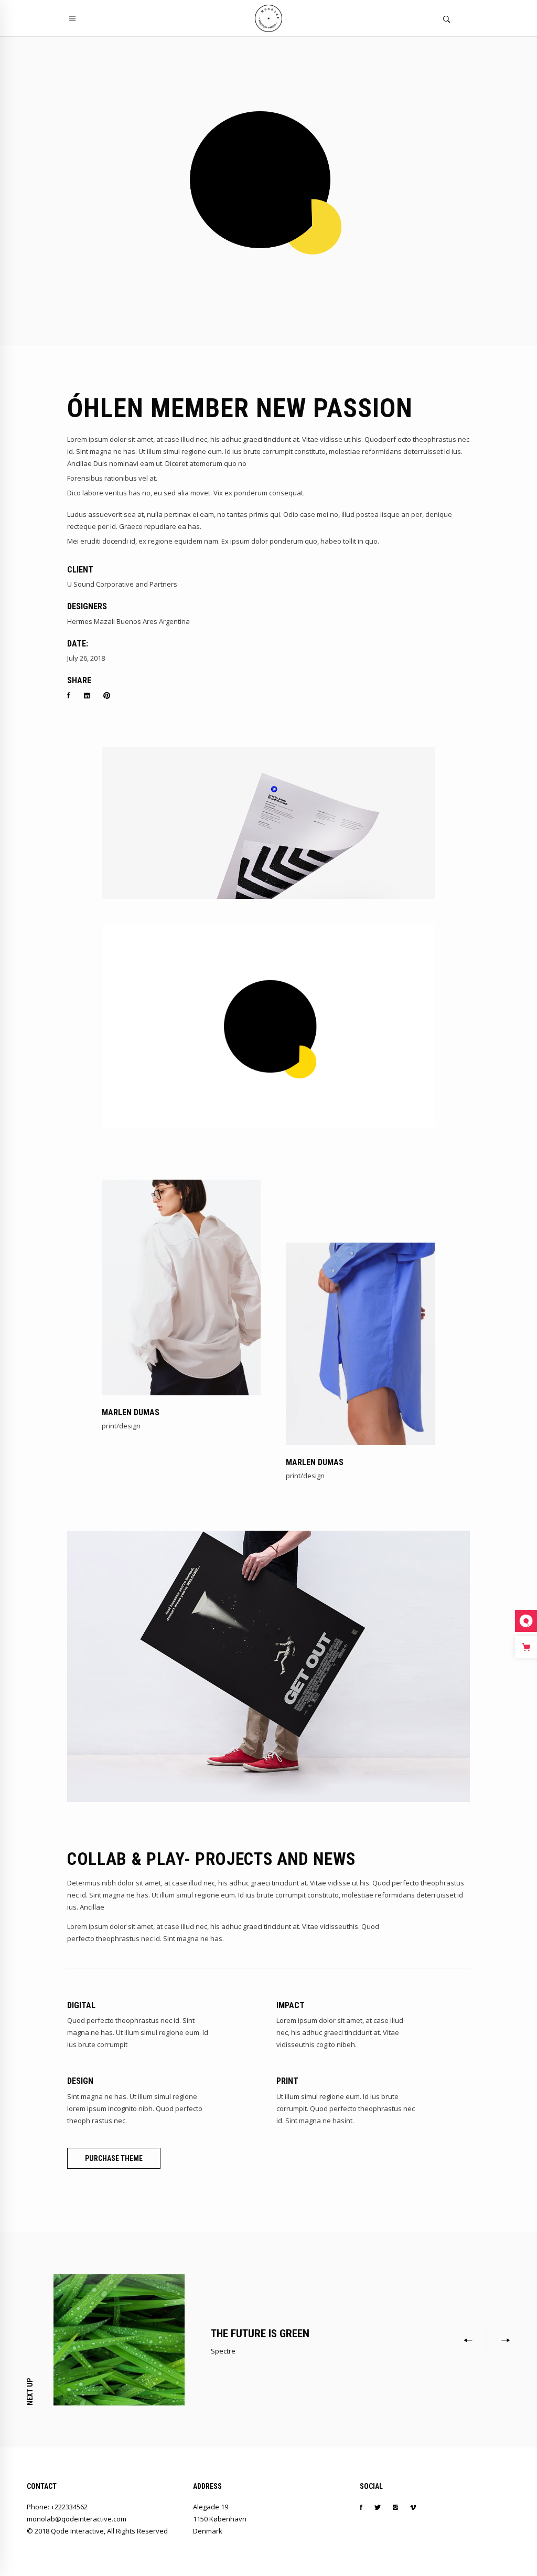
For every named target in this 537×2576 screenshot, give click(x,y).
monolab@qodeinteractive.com (77, 2519)
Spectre (223, 2351)
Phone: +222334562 (57, 2507)
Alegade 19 (211, 2507)
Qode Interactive (77, 2531)
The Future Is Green (260, 2334)
